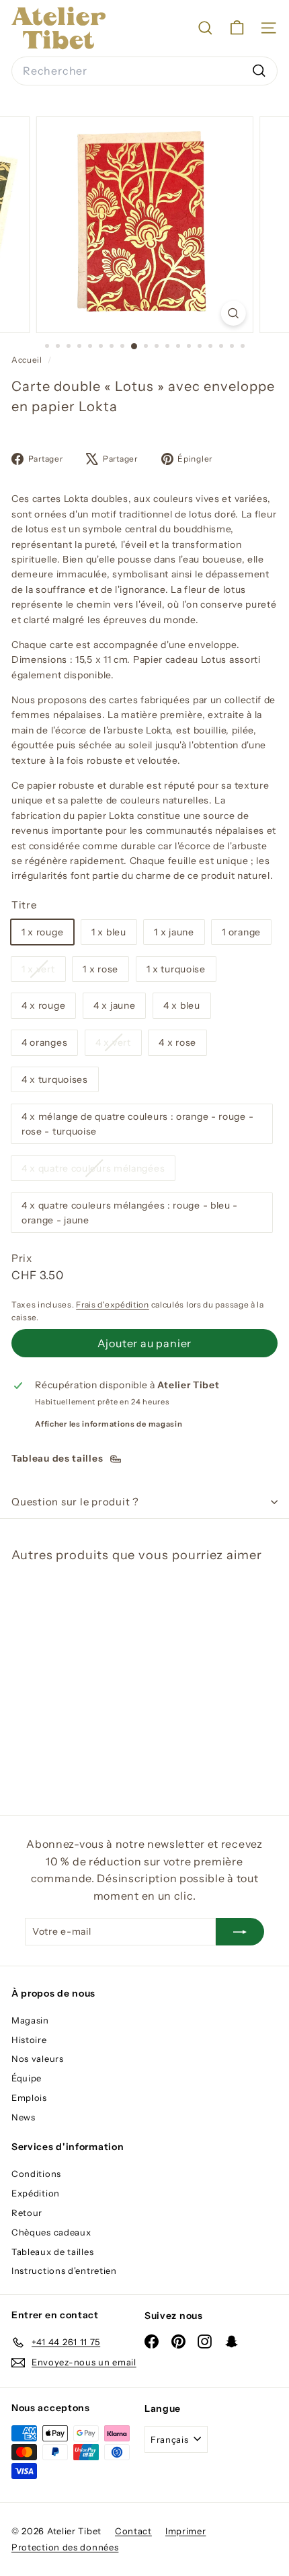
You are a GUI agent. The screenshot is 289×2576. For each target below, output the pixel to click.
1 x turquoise (176, 969)
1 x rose (100, 969)
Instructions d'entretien (64, 2270)
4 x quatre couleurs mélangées (98, 1171)
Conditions (36, 2174)
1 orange (241, 932)
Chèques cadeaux (51, 2232)
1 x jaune (174, 932)
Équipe (27, 2078)
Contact (133, 2531)
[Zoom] (233, 313)
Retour (27, 2213)
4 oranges (44, 1042)
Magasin (30, 2020)
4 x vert (118, 1045)
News (24, 2117)
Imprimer (186, 2531)
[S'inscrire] (240, 1931)
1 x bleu (109, 932)
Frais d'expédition (113, 1304)
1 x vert (43, 972)
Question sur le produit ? (75, 1502)
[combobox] (144, 71)
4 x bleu (182, 1005)
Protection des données (65, 2547)
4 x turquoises (55, 1079)
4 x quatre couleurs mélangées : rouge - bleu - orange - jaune (130, 1213)
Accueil (28, 360)
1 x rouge (42, 932)
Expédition (36, 2193)
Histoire (29, 2040)
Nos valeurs (38, 2059)
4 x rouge (43, 1005)
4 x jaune (114, 1005)
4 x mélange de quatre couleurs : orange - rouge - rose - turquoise (137, 1124)
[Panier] (237, 28)
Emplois (29, 2098)
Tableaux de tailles (52, 2252)
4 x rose (177, 1042)
